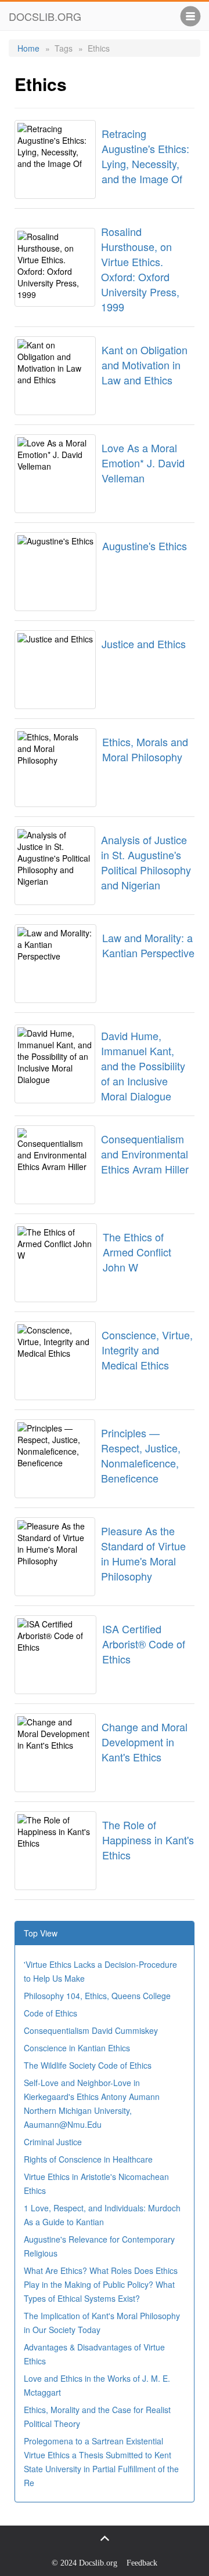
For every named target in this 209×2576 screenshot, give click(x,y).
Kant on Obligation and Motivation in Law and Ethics (145, 365)
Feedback (142, 2563)
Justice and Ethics (144, 644)
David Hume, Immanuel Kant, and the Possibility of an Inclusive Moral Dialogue (143, 1066)
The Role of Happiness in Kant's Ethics (148, 1840)
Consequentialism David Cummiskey (91, 2030)
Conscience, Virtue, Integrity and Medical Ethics (147, 1350)
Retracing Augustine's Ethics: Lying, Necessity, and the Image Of (145, 156)
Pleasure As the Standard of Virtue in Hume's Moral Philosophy (143, 1553)
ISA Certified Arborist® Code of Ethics (144, 1644)
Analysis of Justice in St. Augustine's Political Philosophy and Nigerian (146, 862)
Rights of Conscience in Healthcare (88, 2159)
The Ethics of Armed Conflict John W (137, 1252)
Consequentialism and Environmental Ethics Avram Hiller (145, 1154)
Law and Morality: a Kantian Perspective (148, 945)
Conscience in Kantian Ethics (77, 2048)
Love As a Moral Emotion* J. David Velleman (143, 463)
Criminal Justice (53, 2142)
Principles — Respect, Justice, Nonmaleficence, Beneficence (141, 1455)
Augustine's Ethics (145, 546)
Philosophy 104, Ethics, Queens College (97, 1996)
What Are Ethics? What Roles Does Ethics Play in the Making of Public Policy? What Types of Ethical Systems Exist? (101, 2284)
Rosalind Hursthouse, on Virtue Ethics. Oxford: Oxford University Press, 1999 (140, 269)
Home (28, 48)
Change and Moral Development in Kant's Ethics (145, 1742)
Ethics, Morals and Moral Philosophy (145, 749)
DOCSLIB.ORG (45, 16)
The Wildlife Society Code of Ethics (88, 2065)
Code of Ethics (51, 2013)
